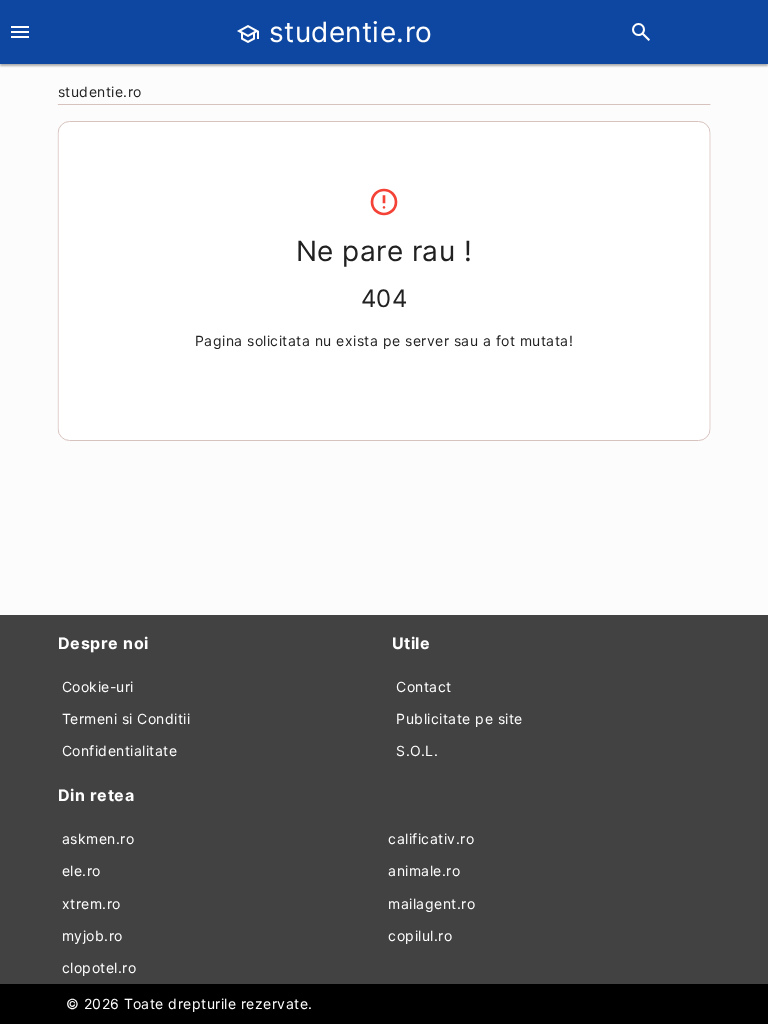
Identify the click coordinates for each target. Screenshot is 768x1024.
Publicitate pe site (459, 718)
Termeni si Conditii (126, 718)
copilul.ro (420, 935)
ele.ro (81, 870)
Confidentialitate (120, 750)
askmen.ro (98, 838)
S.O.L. (417, 750)
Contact (424, 686)
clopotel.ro (99, 967)
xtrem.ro (91, 903)
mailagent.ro (431, 903)
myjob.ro (92, 935)
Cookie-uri (98, 686)
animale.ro (424, 870)
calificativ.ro (431, 838)
